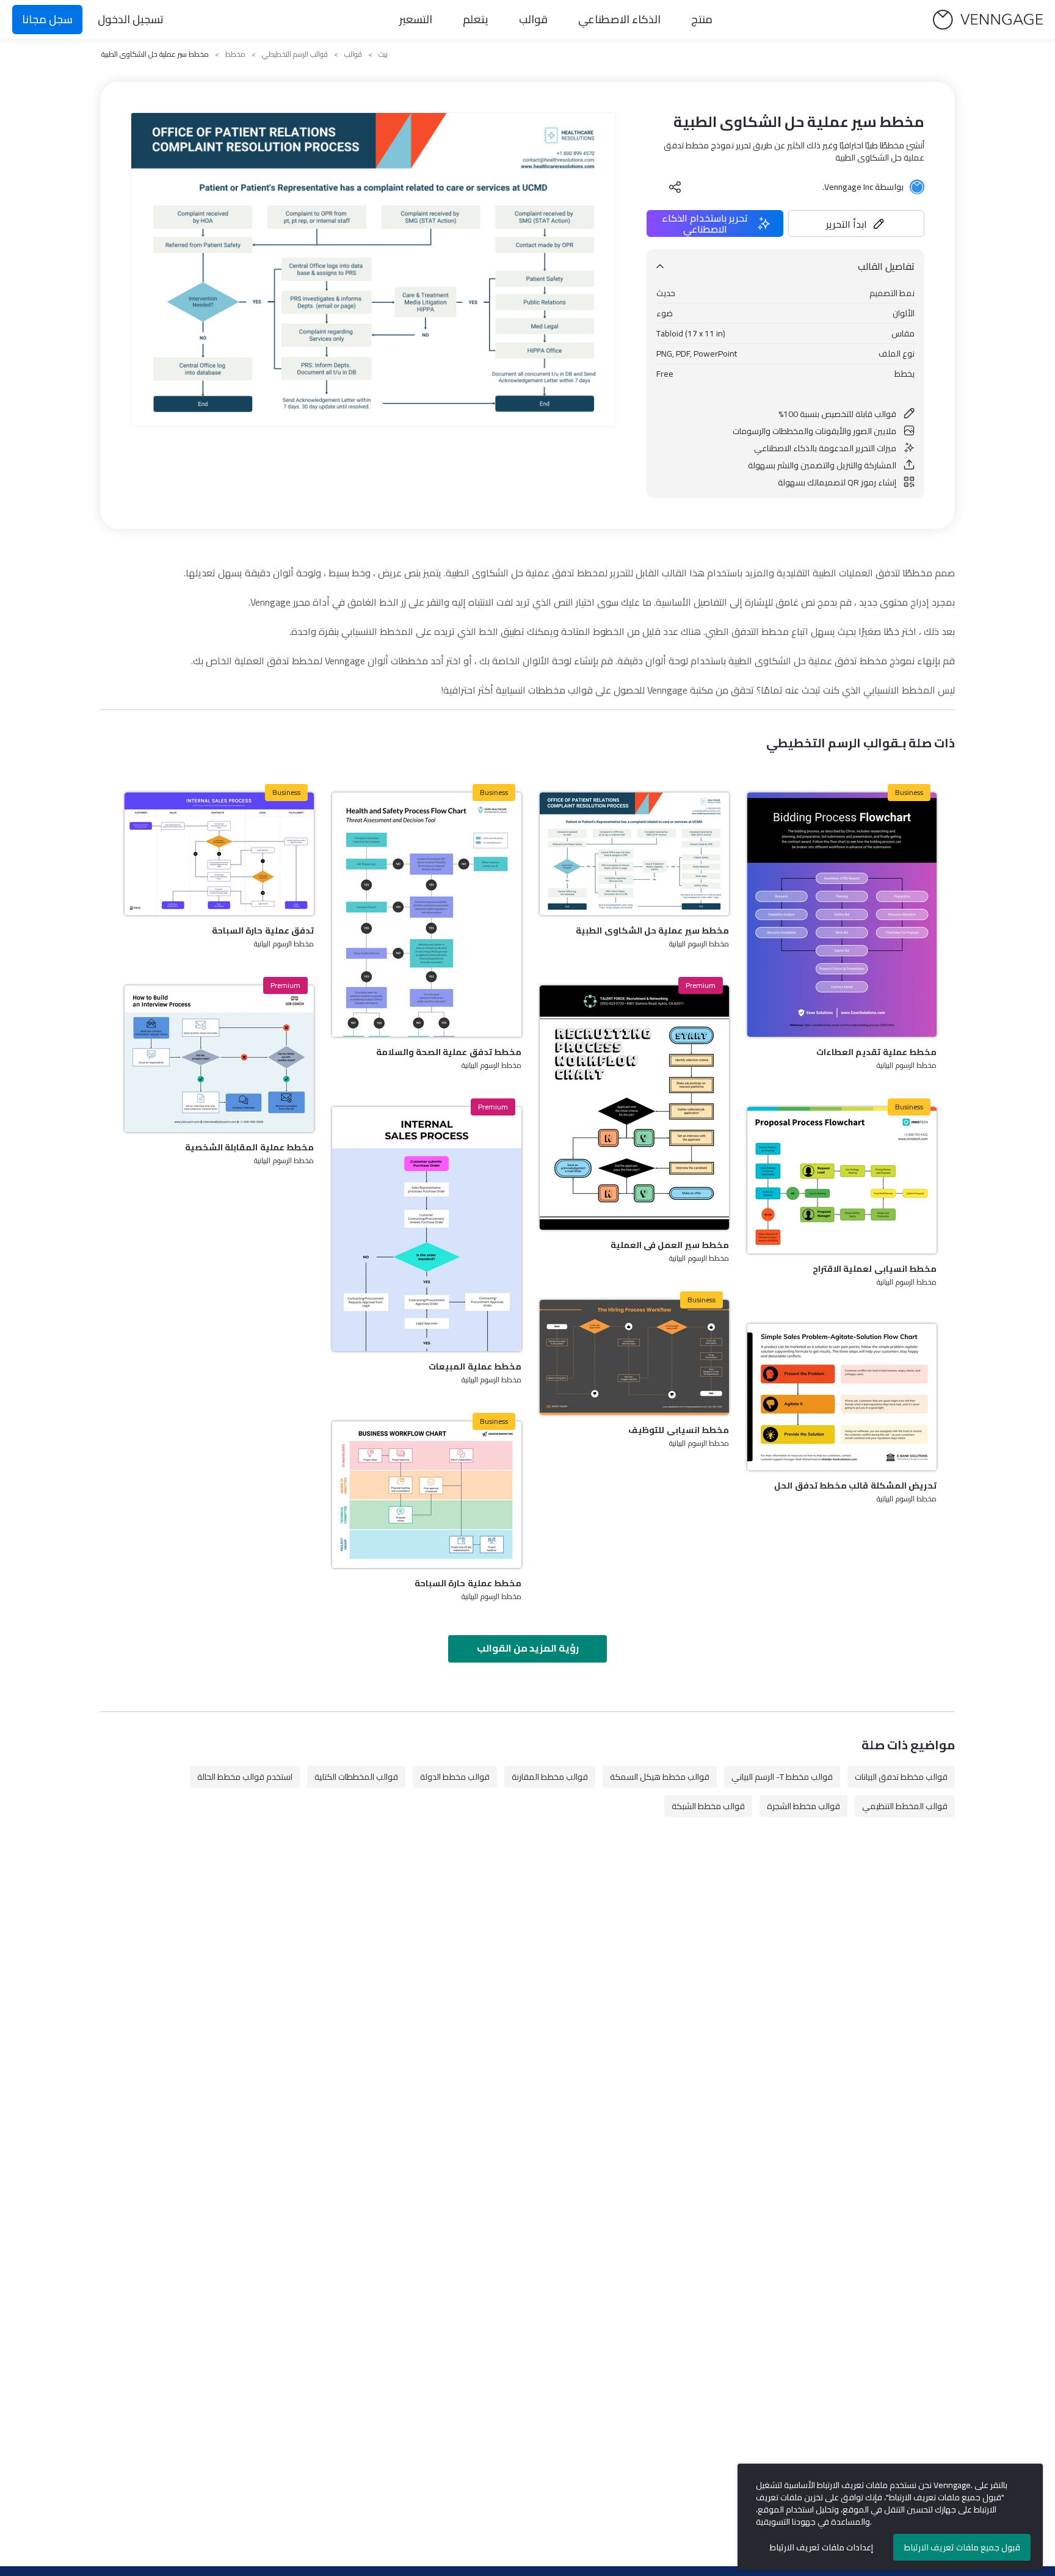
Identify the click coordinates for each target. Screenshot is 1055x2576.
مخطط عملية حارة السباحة (468, 1583)
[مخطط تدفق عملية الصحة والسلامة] (427, 915)
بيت (383, 54)
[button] (857, 223)
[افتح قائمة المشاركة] (675, 187)
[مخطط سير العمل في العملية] (634, 1108)
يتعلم (476, 19)
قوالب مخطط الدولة (455, 1777)
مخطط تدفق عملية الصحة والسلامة (449, 1052)
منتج (702, 19)
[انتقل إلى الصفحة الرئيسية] (988, 20)
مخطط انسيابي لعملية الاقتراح (875, 1269)
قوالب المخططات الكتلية (356, 1777)
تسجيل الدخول (131, 19)
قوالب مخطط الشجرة (803, 1806)
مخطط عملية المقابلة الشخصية (249, 1147)
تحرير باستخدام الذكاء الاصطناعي (705, 223)
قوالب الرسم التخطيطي (295, 54)
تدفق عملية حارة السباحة (263, 931)
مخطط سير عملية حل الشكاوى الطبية (652, 931)
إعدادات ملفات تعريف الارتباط (821, 2547)
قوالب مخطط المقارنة (550, 1777)
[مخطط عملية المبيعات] (427, 1229)
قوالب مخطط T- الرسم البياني (782, 1777)
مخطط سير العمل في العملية (670, 1245)
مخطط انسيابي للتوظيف (679, 1430)
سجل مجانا (47, 19)
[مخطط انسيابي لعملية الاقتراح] (842, 1180)
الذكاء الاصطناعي (619, 19)
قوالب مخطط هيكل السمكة (660, 1777)
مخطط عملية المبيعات (475, 1366)
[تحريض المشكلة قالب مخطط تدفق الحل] (842, 1397)
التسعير (416, 19)
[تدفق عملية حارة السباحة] (219, 854)
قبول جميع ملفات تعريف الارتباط (962, 2547)
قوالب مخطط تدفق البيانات (901, 1777)
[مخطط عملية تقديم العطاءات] (842, 915)
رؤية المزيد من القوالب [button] (528, 1648)
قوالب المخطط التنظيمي (905, 1806)
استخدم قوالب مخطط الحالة (245, 1777)
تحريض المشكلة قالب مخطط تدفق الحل (855, 1486)
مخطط (235, 54)
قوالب (533, 19)
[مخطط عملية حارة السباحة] (427, 1495)
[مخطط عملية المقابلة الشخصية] (219, 1059)
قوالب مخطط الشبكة (708, 1806)
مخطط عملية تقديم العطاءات (876, 1052)
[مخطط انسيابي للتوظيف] (634, 1357)
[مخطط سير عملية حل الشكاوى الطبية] (634, 854)
